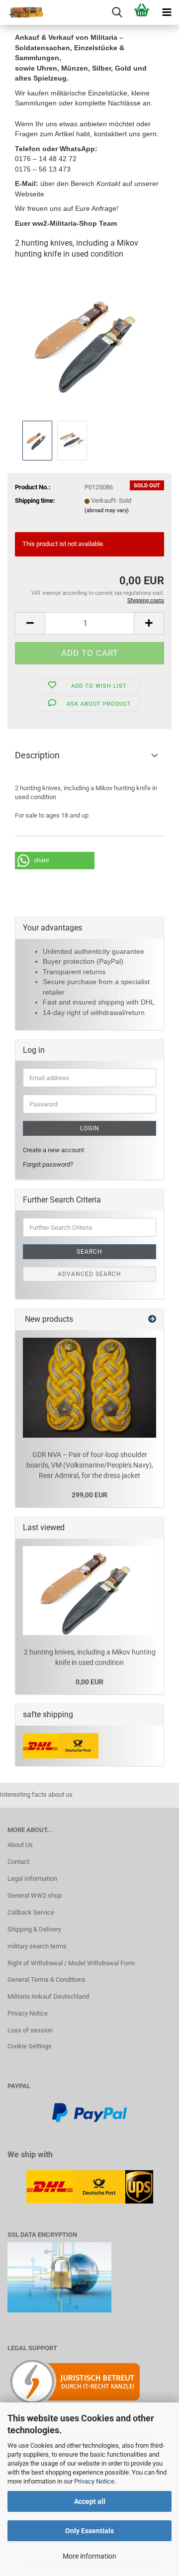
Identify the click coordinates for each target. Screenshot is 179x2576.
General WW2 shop (35, 1895)
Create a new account (53, 1150)
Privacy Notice (94, 2481)
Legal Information (32, 1879)
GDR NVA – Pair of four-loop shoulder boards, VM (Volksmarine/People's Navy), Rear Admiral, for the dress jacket (90, 1465)
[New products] (152, 1320)
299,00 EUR (89, 1495)
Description (37, 755)
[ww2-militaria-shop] (22, 12)
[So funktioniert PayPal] (89, 2112)
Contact (18, 1862)
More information (89, 2556)
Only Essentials (89, 2531)
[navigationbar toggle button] (167, 12)
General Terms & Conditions (46, 1979)
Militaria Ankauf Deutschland (48, 1996)
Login (90, 1128)
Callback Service (31, 1912)
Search (89, 1252)
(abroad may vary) (107, 510)
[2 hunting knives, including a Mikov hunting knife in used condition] (89, 343)
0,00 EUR (89, 1682)
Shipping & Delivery (34, 1929)
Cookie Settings (30, 2046)
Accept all (90, 2501)
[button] (30, 623)
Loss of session (30, 2030)
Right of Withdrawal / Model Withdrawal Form (71, 1963)
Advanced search (89, 1274)
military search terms (37, 1946)
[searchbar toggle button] (117, 12)
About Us (20, 1845)
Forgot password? (48, 1164)
